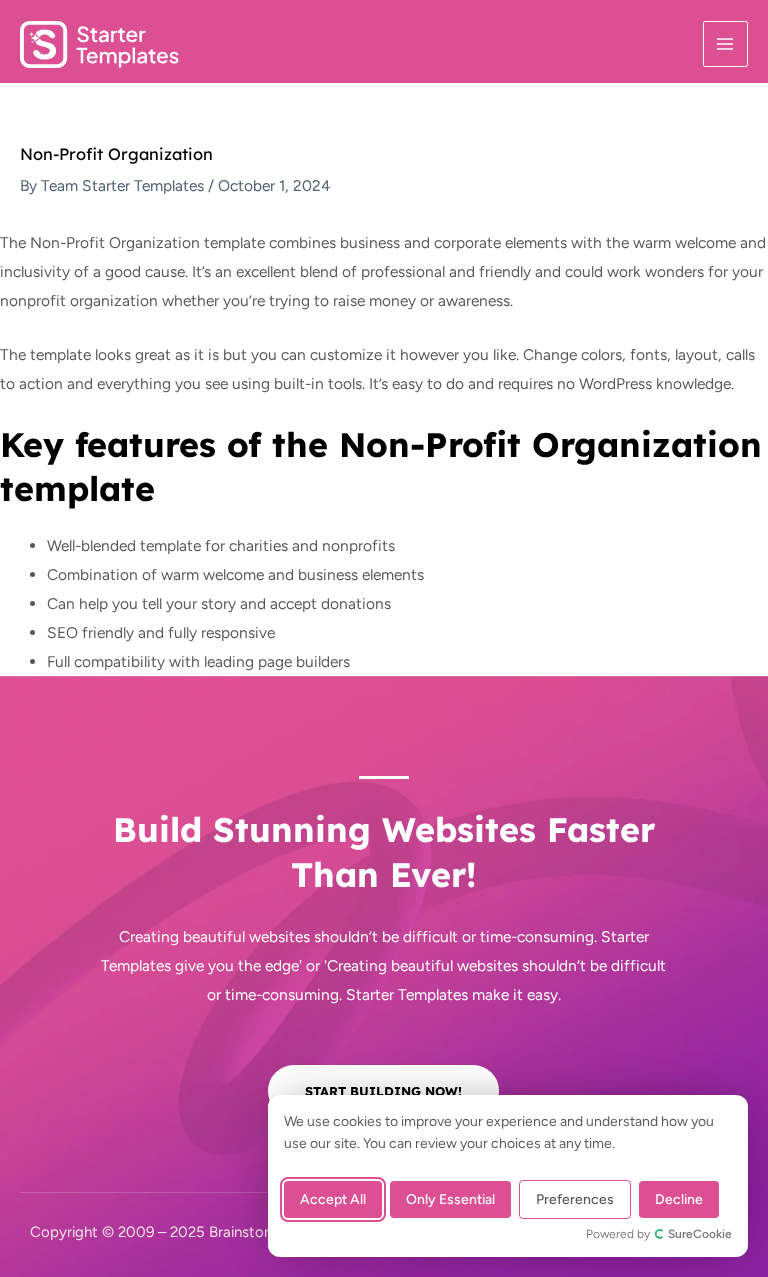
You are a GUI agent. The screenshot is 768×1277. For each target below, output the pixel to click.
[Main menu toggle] (725, 43)
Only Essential (450, 1199)
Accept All (333, 1199)
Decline (679, 1199)
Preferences (575, 1199)
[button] (383, 1091)
